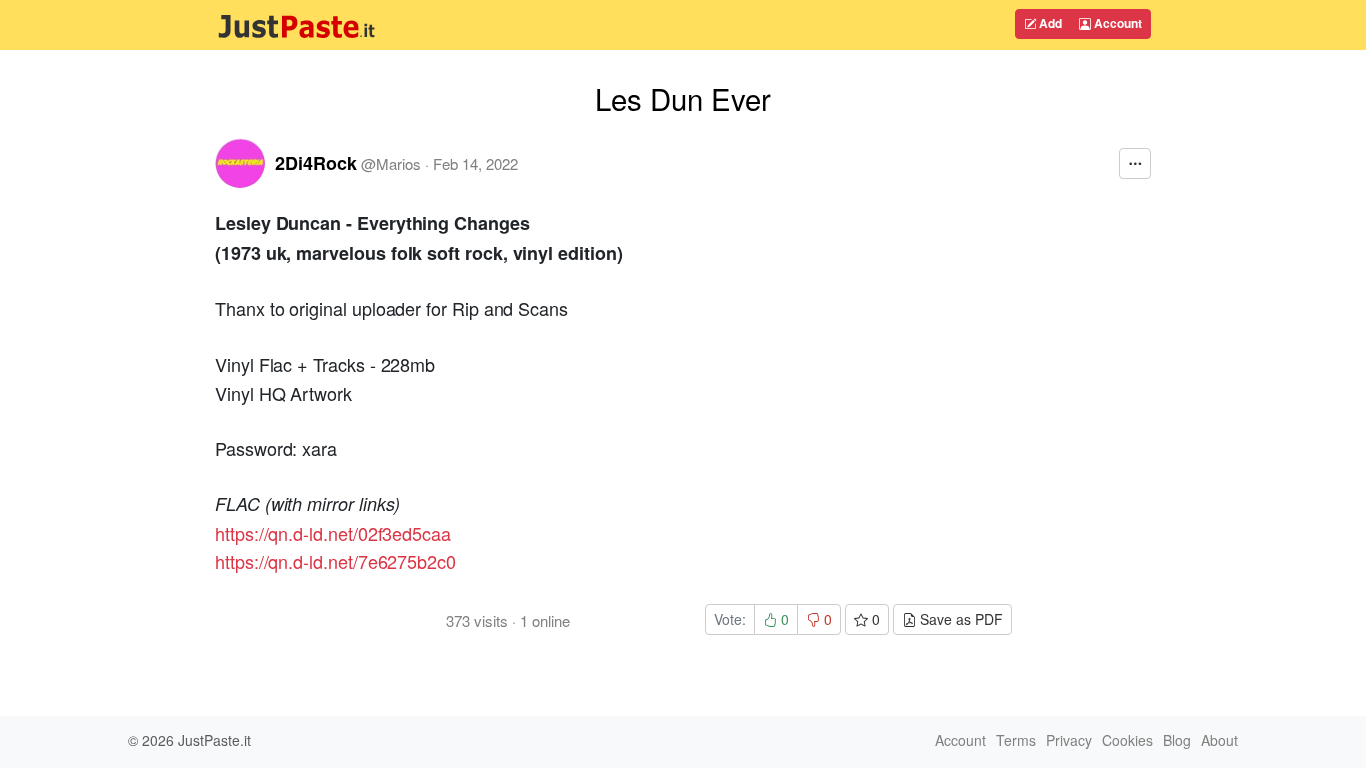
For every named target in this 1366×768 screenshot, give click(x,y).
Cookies (1127, 740)
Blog (1177, 740)
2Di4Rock (316, 163)
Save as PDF (959, 619)
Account (1116, 23)
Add (1049, 23)
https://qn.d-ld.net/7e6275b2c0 (335, 561)
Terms (1016, 740)
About (1219, 740)
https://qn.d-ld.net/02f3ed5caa (333, 533)
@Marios (391, 163)
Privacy (1069, 740)
